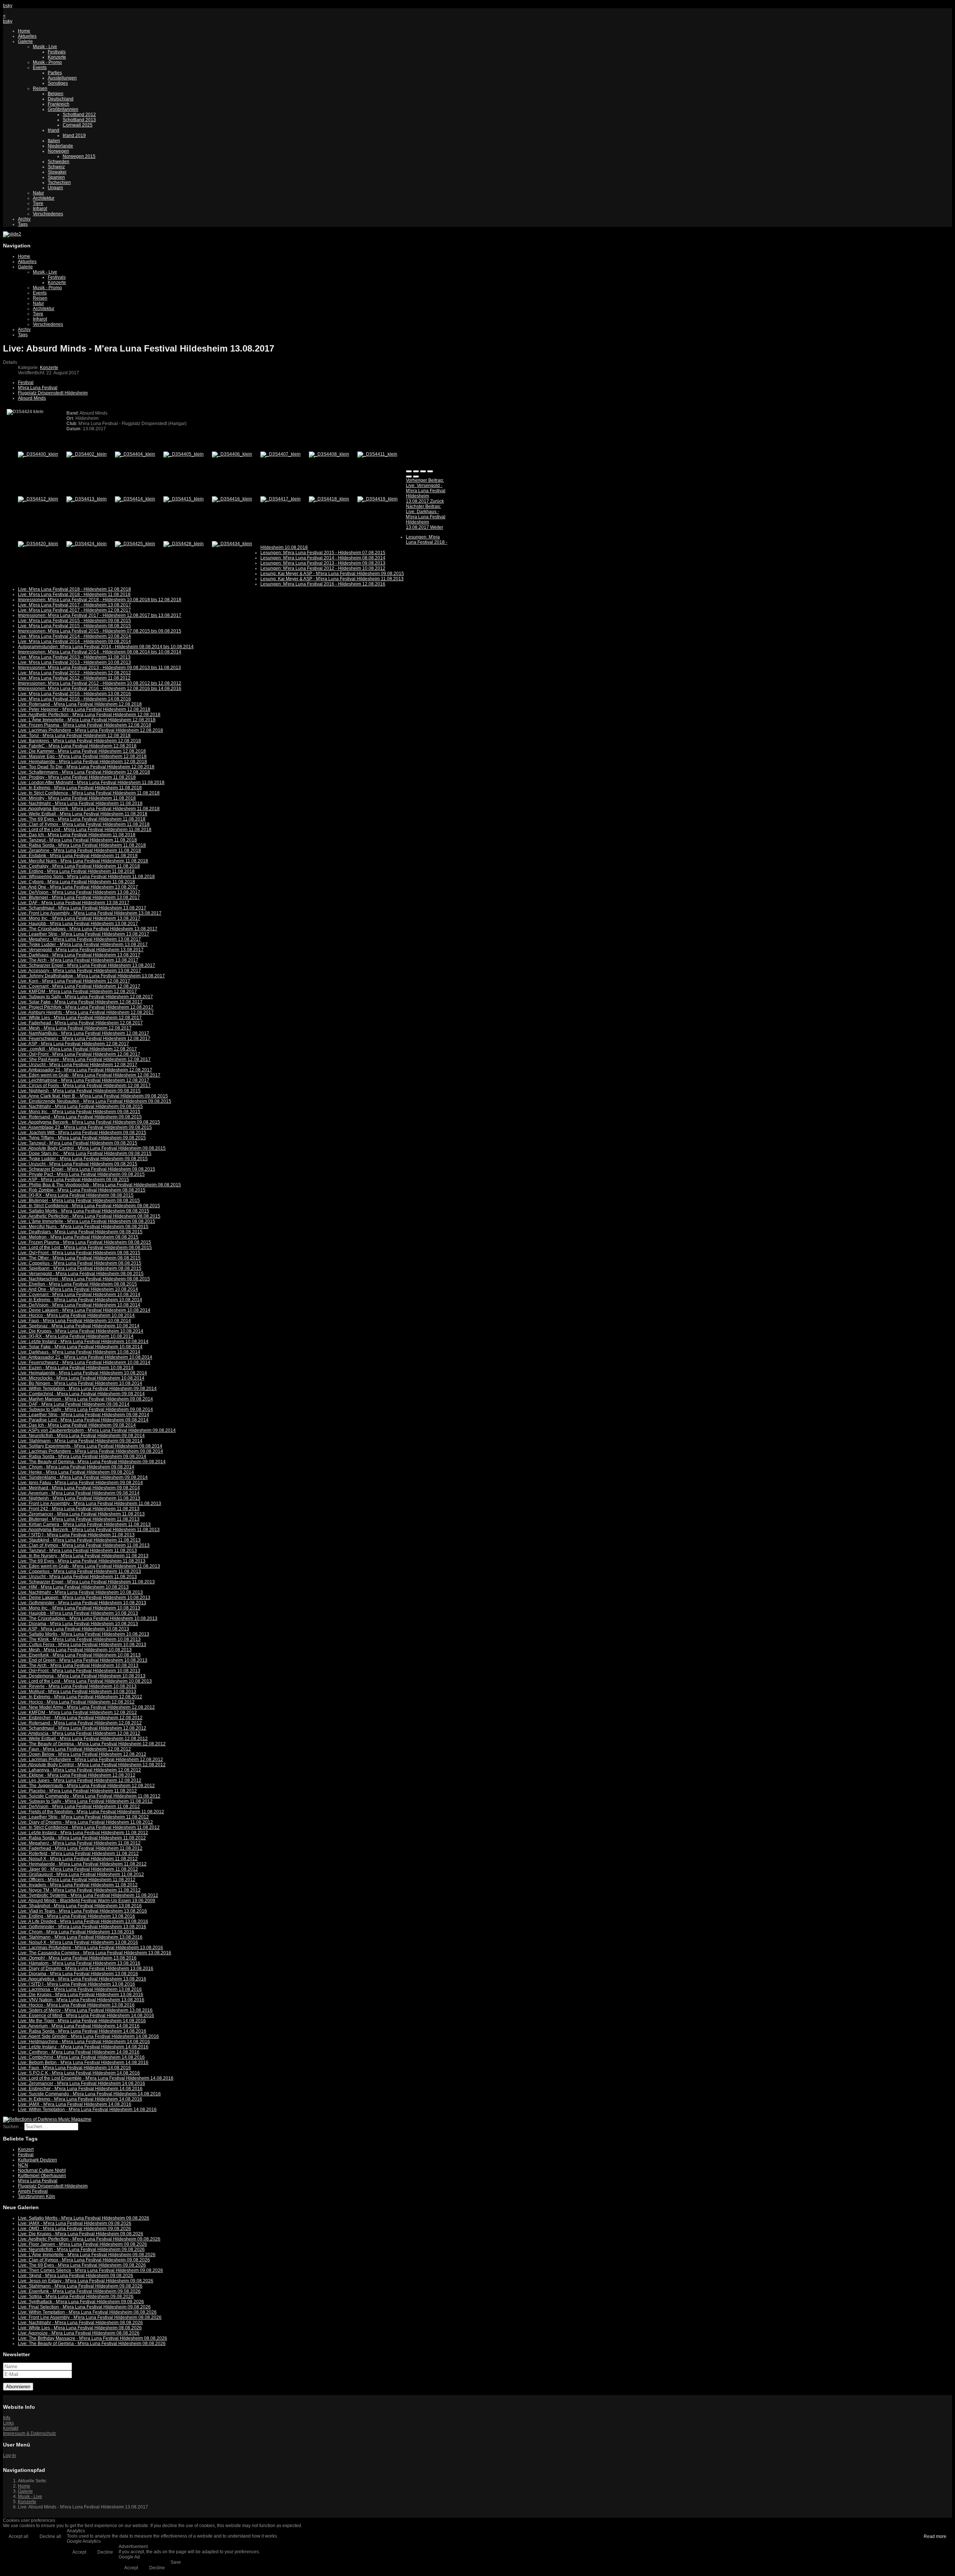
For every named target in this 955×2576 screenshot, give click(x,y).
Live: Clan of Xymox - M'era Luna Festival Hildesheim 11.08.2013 (84, 1545)
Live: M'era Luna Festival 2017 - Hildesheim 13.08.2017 (74, 605)
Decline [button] (105, 2552)
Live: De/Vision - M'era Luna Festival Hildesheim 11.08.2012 (79, 1807)
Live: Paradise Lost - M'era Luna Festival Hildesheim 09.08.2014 (83, 1420)
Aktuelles (27, 36)
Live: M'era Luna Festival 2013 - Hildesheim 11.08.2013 (74, 657)
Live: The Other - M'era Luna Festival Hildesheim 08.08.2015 (79, 1258)
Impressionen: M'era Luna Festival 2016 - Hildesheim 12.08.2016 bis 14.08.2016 (100, 689)
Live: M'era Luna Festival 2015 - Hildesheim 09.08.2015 (74, 621)
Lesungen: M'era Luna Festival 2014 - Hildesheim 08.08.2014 (323, 558)
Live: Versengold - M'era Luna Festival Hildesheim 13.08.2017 (81, 950)
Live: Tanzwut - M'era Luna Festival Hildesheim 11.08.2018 (77, 840)
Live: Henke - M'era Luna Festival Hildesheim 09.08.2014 (76, 1472)
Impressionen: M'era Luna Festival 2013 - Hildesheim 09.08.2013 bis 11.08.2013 (99, 668)
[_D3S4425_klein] (135, 544)
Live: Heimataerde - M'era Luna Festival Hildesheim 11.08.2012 (82, 1864)
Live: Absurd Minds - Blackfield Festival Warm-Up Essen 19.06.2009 (87, 1901)
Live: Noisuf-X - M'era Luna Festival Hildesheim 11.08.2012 (78, 1859)
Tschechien (59, 182)
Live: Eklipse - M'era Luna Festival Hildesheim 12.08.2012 (77, 1775)
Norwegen (58, 151)
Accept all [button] (18, 2536)
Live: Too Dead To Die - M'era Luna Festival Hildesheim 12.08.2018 (86, 767)
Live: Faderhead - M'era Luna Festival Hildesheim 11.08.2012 (80, 1848)
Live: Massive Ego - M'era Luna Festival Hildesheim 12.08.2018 (82, 756)
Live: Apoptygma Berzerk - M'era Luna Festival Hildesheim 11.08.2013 (89, 1530)
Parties (55, 73)
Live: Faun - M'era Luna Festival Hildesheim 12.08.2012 (74, 1749)
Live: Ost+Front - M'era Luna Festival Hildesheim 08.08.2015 (79, 1253)
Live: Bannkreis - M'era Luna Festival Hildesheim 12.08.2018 (79, 741)
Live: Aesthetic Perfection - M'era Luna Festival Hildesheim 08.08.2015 (89, 1216)
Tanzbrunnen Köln (37, 2196)
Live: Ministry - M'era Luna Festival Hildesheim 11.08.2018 (77, 798)
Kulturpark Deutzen (37, 2160)
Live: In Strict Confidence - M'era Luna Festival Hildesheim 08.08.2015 (89, 1206)
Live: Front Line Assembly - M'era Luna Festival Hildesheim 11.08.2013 (90, 1504)
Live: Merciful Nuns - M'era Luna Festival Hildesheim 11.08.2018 (83, 861)
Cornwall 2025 (78, 125)
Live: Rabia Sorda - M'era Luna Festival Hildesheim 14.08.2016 (82, 2031)
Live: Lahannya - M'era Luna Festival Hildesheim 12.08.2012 (79, 1770)
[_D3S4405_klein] (184, 454)
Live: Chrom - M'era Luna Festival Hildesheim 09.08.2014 (76, 1467)
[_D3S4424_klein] (87, 544)
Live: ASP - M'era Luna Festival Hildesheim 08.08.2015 (73, 1180)
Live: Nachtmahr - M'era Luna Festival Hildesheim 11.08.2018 (80, 803)
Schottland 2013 (79, 120)
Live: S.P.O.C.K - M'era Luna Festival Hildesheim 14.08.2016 (79, 2073)
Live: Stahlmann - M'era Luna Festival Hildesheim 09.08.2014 (80, 1441)
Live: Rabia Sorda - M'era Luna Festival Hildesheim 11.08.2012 (82, 1838)
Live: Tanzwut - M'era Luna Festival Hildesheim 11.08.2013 (77, 1551)
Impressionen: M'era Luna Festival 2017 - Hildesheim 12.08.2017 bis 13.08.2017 (100, 615)
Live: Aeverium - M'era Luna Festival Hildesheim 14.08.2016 (79, 2026)
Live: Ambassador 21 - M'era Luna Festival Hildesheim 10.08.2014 (85, 1357)
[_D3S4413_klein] (87, 499)
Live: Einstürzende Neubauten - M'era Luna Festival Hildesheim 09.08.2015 (95, 1101)
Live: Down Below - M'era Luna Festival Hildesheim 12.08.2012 (82, 1754)
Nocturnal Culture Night (42, 2170)
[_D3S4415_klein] (184, 499)
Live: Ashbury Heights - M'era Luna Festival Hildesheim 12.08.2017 (86, 1012)
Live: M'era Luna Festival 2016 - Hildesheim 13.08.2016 (74, 694)
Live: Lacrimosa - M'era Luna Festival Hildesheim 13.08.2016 (80, 1989)
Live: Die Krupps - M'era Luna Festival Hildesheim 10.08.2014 (81, 1331)
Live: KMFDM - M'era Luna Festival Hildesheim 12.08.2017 (77, 992)
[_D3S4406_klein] (232, 454)
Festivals (57, 52)
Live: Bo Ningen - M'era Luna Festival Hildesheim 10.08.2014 (80, 1383)
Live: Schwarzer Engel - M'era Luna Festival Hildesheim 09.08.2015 (87, 1169)
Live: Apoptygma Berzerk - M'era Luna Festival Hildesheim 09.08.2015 (89, 1122)
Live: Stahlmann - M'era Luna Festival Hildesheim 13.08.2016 (80, 1937)
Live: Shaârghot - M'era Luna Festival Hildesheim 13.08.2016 (80, 1906)
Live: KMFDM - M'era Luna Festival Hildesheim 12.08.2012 (77, 1712)
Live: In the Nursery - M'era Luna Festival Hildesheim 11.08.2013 (83, 1556)
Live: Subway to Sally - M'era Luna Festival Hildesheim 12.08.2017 (85, 997)
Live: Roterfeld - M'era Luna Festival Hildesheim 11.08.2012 (78, 1854)
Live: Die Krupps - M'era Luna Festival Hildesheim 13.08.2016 (81, 1995)
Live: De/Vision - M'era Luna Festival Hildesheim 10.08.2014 (79, 1305)
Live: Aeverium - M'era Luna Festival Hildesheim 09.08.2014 (79, 1493)
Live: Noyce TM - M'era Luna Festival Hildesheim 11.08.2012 (79, 1890)
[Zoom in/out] (430, 471)
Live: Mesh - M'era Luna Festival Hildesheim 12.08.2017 (75, 1028)
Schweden (59, 162)
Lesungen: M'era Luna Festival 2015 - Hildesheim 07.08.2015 (323, 553)
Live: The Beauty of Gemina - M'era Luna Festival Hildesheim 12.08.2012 (92, 1744)
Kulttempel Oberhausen (42, 2176)
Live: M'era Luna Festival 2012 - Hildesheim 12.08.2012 (74, 673)
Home (24, 31)
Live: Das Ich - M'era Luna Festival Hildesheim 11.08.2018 (77, 835)
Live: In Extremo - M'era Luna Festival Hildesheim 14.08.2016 (80, 2099)
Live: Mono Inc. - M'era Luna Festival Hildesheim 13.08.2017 (79, 918)
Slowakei (57, 172)
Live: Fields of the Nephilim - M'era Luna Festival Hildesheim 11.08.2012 (91, 1812)
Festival (26, 383)
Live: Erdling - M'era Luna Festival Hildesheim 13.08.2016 (76, 1916)
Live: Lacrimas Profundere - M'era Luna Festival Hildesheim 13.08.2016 (90, 1948)
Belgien (56, 94)
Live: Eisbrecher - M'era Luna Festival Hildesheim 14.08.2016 (80, 2089)
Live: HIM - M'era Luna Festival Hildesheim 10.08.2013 (73, 1587)
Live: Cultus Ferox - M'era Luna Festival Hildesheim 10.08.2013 (82, 1645)
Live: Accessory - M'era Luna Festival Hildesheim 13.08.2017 (79, 971)
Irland (54, 130)
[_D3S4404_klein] (135, 454)
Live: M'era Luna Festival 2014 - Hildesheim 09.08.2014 (74, 641)
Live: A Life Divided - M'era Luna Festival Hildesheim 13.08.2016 (83, 1921)
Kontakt (11, 2428)
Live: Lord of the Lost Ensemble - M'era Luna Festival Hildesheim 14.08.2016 (96, 2078)
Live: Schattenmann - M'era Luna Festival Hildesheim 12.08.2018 (84, 772)
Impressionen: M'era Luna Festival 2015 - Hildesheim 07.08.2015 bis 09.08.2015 (100, 631)
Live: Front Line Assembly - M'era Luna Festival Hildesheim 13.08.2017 (90, 913)
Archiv (24, 219)
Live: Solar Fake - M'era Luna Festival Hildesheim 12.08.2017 (80, 1002)
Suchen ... (13, 2127)
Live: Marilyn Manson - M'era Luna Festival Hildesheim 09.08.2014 (85, 1399)
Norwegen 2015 (79, 156)
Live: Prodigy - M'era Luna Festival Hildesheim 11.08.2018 (77, 777)
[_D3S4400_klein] (38, 454)
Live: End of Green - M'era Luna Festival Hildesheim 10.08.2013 (83, 1660)
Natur (38, 193)
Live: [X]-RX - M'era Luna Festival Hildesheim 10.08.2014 (76, 1336)
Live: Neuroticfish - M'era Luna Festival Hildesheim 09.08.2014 (81, 1436)
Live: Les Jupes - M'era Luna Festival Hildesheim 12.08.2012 (80, 1780)
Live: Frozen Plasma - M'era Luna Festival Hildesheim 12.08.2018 (84, 725)
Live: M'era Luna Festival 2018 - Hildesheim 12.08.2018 (74, 589)
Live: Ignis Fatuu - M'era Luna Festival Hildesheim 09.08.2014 (80, 1483)
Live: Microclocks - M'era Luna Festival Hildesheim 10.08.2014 (81, 1378)
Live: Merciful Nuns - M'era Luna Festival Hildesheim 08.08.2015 (83, 1227)
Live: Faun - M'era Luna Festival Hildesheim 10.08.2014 (74, 1321)
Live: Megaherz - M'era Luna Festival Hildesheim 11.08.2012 (79, 1843)
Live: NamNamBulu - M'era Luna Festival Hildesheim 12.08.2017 (84, 1033)
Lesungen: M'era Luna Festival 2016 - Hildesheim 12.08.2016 (323, 584)
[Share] (416, 471)
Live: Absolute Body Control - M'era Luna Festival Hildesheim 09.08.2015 (92, 1148)
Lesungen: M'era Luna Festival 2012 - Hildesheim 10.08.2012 (323, 568)
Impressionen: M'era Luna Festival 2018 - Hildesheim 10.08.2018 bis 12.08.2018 (100, 600)
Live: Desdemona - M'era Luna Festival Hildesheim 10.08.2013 (82, 1676)
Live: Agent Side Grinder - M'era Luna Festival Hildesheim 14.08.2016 (88, 2036)
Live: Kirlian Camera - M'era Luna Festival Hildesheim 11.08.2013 (84, 1524)
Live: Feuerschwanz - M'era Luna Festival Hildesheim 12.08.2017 (84, 1039)
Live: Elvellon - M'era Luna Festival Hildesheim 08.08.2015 (77, 1284)
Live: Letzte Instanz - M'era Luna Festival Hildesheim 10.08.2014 (83, 1342)
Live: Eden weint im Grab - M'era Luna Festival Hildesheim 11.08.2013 (89, 1566)
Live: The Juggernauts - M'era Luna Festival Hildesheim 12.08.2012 (86, 1786)
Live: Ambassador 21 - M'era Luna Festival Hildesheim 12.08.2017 (85, 1070)
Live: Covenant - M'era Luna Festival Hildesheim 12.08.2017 (79, 986)
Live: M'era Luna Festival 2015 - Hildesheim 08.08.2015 (74, 626)
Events (40, 68)
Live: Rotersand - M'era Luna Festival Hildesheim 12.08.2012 (80, 1723)
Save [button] (176, 2562)
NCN (23, 2165)
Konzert (26, 2149)
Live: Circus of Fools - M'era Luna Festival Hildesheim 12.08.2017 (84, 1086)
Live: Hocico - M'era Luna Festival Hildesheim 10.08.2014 (76, 1315)
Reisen (40, 88)
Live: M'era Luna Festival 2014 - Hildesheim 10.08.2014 (74, 636)
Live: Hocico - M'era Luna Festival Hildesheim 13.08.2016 (76, 2005)
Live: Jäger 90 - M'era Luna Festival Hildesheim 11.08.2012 (78, 1869)
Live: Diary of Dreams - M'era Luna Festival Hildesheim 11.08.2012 (85, 1822)
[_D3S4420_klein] (38, 544)
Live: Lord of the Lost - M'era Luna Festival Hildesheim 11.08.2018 (85, 830)
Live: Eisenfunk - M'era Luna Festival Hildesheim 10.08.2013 (79, 1655)
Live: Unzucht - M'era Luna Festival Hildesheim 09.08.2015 (78, 1164)
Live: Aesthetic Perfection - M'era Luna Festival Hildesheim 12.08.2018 (89, 715)
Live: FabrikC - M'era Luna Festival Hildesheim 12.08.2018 (77, 746)
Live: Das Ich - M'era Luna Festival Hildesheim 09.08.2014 (77, 1425)
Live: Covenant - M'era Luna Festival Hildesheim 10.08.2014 (79, 1295)
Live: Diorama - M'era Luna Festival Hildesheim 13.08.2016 (78, 1974)
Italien (54, 141)
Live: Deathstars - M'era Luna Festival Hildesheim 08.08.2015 (80, 1232)
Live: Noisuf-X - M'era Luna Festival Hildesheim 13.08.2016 (78, 1942)
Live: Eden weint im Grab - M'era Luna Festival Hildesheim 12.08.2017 (89, 1075)
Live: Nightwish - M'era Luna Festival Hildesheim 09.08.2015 (79, 1091)
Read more (935, 2536)
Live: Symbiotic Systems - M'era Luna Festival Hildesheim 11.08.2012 (88, 1895)
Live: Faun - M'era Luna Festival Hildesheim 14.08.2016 (74, 2068)
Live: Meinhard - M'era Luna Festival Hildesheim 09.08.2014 (79, 1488)
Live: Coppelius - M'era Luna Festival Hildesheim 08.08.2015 (80, 1263)
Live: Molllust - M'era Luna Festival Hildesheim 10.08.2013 (77, 1692)
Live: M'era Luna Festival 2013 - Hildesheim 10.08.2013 (74, 662)
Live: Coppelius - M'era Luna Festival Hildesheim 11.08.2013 (79, 1571)
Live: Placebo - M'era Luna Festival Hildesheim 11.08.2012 (77, 1791)
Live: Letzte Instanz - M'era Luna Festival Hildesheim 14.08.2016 (83, 2047)
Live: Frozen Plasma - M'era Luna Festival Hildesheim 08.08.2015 (84, 1242)
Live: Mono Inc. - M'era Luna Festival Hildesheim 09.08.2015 (79, 1112)
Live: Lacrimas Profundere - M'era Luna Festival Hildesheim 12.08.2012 (90, 1760)
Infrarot (40, 209)
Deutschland (61, 99)
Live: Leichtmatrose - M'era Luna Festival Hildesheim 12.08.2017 (84, 1080)
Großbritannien (63, 109)
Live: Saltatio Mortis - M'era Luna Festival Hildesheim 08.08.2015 (84, 1211)
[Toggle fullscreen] (423, 471)
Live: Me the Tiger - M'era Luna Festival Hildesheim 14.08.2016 (82, 2021)
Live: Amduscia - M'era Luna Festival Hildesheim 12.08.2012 (79, 1733)
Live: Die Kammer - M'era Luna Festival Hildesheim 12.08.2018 (82, 751)
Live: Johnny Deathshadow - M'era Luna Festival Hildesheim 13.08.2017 (91, 976)
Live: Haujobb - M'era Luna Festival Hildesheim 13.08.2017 (78, 924)
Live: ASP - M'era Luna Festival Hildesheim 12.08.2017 (73, 1044)
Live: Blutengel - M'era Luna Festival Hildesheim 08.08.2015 (79, 1200)
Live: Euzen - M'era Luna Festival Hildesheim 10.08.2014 (76, 1368)
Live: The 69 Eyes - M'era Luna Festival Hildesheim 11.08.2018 (82, 819)
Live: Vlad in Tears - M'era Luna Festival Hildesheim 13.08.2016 (82, 1911)
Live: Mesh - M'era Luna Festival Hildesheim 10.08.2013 (75, 1650)
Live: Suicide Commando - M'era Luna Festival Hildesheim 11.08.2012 (89, 1796)
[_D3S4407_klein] (281, 454)
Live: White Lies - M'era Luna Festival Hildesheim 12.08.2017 (80, 1018)
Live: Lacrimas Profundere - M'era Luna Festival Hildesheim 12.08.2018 (90, 730)
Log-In (10, 2455)
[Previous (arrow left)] (409, 477)
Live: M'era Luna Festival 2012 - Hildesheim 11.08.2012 (74, 678)
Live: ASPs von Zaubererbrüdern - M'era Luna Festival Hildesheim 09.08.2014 (97, 1430)
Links (8, 2423)
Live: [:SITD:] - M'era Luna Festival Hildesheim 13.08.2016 (76, 1984)
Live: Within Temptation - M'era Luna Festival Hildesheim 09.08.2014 (87, 1389)
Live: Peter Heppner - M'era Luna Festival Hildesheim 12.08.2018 (84, 709)
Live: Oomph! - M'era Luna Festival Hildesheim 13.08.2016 (77, 1958)
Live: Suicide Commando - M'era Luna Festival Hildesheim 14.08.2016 (89, 2094)
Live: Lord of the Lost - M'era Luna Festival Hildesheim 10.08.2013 (85, 1681)
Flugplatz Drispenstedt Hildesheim (53, 393)
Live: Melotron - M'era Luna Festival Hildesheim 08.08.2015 (78, 1237)
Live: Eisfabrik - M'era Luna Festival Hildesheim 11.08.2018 (78, 856)
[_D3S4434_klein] (232, 544)
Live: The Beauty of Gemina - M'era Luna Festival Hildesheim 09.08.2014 (92, 1462)
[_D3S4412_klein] (38, 499)
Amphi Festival (33, 2191)
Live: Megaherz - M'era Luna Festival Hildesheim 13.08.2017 (79, 939)
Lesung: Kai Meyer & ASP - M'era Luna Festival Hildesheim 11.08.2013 (332, 579)
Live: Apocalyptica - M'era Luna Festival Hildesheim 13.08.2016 (82, 1979)
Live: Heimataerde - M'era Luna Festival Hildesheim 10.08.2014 (82, 1373)
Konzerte (57, 57)
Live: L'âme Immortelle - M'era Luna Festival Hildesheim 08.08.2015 (87, 1221)
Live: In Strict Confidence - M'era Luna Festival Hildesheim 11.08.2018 (89, 793)
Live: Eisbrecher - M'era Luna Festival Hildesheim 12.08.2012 (80, 1718)
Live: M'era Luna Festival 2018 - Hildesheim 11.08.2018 (74, 594)
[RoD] (47, 2119)
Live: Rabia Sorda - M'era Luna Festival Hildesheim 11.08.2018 (82, 845)
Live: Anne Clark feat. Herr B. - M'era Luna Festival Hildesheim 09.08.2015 (93, 1096)
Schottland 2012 (79, 115)
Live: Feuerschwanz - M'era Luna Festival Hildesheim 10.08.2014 (84, 1362)
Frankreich (59, 104)
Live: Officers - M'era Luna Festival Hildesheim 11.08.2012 (77, 1880)
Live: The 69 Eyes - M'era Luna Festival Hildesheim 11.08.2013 (82, 1561)
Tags (23, 224)
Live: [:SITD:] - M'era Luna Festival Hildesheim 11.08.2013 (76, 1535)
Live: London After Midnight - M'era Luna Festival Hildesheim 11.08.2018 (91, 783)
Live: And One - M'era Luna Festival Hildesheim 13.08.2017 (78, 887)
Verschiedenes (48, 214)
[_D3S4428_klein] (184, 544)
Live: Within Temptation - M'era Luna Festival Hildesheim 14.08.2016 (87, 2110)
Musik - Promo (47, 62)
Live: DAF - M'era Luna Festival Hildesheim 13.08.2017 (74, 903)
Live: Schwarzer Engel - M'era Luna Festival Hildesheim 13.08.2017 (87, 965)
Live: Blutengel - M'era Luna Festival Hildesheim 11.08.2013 (79, 1519)
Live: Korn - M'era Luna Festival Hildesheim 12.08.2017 (74, 981)
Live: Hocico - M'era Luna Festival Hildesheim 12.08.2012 (76, 1702)
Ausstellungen (62, 78)
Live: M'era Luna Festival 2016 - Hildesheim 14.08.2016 (74, 699)
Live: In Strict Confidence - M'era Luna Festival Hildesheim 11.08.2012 (89, 1827)
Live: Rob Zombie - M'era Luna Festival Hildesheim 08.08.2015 (82, 1190)
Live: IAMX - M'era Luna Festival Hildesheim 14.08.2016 (75, 2104)
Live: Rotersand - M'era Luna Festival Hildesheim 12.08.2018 (80, 704)
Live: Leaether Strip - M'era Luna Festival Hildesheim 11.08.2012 (83, 1817)
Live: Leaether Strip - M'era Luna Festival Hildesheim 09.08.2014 (84, 1415)
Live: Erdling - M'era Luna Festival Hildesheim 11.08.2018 (76, 871)
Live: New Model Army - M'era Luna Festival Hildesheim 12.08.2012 (86, 1707)
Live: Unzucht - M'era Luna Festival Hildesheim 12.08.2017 (78, 1065)
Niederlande (60, 146)
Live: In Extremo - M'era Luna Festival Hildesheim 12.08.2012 (80, 1697)
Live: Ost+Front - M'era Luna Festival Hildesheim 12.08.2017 (79, 1054)
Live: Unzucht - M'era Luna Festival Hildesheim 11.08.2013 (77, 1577)
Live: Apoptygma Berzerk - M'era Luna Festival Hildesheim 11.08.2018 (89, 809)
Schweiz (56, 167)
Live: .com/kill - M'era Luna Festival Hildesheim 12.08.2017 (77, 1049)
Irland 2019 (74, 135)
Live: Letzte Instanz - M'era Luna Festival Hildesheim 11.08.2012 (83, 1833)
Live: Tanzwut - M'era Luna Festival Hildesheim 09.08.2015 (78, 1143)
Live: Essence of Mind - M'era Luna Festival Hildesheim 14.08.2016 (86, 2015)
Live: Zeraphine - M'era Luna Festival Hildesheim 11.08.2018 (79, 850)
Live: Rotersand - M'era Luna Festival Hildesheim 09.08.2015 (80, 1117)
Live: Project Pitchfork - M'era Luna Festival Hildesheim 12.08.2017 (86, 1007)
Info (7, 2418)
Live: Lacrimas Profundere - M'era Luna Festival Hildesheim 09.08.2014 (90, 1451)
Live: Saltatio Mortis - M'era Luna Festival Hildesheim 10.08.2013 (84, 1634)
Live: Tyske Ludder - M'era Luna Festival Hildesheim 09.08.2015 (83, 1159)
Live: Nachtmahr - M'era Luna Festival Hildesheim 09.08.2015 (80, 1106)
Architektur (44, 198)
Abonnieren (18, 2387)
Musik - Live (45, 47)
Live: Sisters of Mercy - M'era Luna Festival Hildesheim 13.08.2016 (85, 2010)
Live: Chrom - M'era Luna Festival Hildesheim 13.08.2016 (76, 1932)
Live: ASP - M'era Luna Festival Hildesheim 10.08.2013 (73, 1629)
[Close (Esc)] (409, 471)
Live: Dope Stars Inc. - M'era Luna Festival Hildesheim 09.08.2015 (85, 1153)
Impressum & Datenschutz (29, 2433)
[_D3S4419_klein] (378, 499)
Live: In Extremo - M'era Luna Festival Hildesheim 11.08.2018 (80, 788)
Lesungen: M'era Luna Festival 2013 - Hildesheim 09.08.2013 (323, 563)
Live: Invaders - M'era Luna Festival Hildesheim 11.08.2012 (78, 1885)
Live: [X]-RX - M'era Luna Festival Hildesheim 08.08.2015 (76, 1195)
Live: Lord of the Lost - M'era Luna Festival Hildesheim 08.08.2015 (85, 1248)
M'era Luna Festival (38, 388)
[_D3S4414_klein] (135, 499)
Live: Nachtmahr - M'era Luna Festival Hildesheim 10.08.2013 (80, 1592)
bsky (8, 6)
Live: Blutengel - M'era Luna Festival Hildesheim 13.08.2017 (79, 897)
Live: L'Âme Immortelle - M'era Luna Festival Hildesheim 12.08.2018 (87, 720)
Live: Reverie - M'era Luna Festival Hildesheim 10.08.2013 (77, 1686)
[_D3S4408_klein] (329, 454)
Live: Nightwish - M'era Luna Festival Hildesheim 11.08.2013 (79, 1498)
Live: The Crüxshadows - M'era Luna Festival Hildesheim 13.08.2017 (88, 929)
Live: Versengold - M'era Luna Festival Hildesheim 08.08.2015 (81, 1274)
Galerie (25, 41)
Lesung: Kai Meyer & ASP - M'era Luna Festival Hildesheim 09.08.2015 (332, 574)
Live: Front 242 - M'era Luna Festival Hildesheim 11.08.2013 (79, 1509)
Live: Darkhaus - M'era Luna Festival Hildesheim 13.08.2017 (79, 955)
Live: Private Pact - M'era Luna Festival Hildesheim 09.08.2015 (81, 1174)
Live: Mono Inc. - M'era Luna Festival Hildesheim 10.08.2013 (79, 1608)
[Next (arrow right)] (416, 477)
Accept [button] (79, 2552)
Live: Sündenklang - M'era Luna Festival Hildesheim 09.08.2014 (83, 1477)
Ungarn (55, 188)
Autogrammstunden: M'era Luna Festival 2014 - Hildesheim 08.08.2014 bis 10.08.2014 (106, 647)
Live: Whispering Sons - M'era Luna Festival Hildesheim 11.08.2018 (86, 877)
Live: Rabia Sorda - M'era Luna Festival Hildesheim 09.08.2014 (82, 1456)
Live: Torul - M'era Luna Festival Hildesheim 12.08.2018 (74, 736)
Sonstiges (58, 83)
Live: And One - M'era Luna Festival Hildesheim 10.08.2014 (78, 1289)
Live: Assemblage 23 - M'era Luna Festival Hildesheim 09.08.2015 (85, 1127)
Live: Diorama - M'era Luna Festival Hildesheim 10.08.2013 (78, 1624)
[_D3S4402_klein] (87, 454)
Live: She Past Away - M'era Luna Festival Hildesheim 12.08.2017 (84, 1059)
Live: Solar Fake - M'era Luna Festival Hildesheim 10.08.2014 (80, 1347)
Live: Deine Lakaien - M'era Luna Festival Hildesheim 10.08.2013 (84, 1598)
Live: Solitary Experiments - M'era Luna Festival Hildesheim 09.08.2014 (90, 1446)
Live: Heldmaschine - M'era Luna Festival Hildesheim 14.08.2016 (84, 2042)
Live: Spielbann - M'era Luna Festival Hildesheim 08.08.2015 (80, 1268)
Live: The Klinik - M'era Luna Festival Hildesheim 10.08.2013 (79, 1639)
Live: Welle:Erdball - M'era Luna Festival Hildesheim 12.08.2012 (83, 1739)
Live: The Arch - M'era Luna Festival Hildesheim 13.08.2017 (78, 960)
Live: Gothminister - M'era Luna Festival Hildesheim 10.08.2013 (82, 1603)
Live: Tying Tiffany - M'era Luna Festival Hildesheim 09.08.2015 (82, 1138)
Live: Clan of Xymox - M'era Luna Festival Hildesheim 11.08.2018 (84, 824)
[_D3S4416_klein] (232, 499)
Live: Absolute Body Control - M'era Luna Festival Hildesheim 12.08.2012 (92, 1765)
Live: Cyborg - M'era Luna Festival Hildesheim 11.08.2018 (76, 882)
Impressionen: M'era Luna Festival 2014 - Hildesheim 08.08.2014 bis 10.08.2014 (100, 652)
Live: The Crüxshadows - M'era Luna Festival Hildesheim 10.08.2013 (88, 1618)
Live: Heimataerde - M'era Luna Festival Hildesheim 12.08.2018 (82, 762)
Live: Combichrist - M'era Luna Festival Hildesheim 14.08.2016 (81, 2057)
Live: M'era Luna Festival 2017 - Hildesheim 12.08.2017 (74, 610)
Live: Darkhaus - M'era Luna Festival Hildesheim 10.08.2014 (79, 1352)
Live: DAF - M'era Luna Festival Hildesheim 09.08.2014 (74, 1404)
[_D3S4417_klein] (281, 499)
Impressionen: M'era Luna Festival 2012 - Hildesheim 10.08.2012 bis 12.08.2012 (100, 683)
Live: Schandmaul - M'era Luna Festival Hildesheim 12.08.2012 (82, 1728)
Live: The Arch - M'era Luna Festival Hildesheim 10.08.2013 (78, 1665)
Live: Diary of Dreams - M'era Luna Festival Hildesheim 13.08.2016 (86, 1968)
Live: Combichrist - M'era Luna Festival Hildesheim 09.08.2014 (81, 1394)
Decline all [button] (50, 2536)
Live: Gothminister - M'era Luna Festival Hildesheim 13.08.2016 (82, 1927)
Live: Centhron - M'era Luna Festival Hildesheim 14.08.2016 (79, 2052)
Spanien (56, 177)
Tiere (38, 203)
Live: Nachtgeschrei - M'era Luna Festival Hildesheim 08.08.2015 (84, 1279)
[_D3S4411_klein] (377, 454)
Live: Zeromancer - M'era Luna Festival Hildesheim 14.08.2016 (82, 2083)
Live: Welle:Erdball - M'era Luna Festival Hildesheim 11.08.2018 (83, 814)
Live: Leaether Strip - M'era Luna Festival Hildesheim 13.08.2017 (84, 934)
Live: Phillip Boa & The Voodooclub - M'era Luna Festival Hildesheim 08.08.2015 (99, 1185)
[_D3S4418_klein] (329, 499)
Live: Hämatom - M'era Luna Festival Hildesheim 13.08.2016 (79, 1963)
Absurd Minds (32, 398)
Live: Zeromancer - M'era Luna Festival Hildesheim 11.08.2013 (81, 1514)
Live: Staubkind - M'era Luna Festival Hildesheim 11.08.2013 (79, 1540)
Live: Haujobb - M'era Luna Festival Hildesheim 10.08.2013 (78, 1613)
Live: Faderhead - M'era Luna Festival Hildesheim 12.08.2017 (80, 1023)
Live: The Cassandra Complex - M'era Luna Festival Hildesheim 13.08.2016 (95, 1953)
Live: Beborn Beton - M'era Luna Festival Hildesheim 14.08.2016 (83, 2063)
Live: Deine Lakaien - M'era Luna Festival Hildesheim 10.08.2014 (84, 1310)
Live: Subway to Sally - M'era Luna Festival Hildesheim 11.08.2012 (85, 1801)
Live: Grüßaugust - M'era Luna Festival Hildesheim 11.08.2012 (81, 1874)
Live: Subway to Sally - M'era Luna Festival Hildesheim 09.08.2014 (85, 1409)
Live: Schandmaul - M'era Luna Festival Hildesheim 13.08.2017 (82, 908)
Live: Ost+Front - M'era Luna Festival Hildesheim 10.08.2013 (79, 1671)
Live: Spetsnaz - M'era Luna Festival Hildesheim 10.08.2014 (79, 1326)
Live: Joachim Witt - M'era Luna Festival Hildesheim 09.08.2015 (82, 1133)
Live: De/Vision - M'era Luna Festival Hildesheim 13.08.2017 (79, 892)
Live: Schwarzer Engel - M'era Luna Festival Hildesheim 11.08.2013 (86, 1582)
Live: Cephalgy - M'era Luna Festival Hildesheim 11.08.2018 (79, 866)
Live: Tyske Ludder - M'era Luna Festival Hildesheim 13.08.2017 (83, 944)
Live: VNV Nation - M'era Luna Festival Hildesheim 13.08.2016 (81, 2000)
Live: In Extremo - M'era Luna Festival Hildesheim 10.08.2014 (80, 1300)
